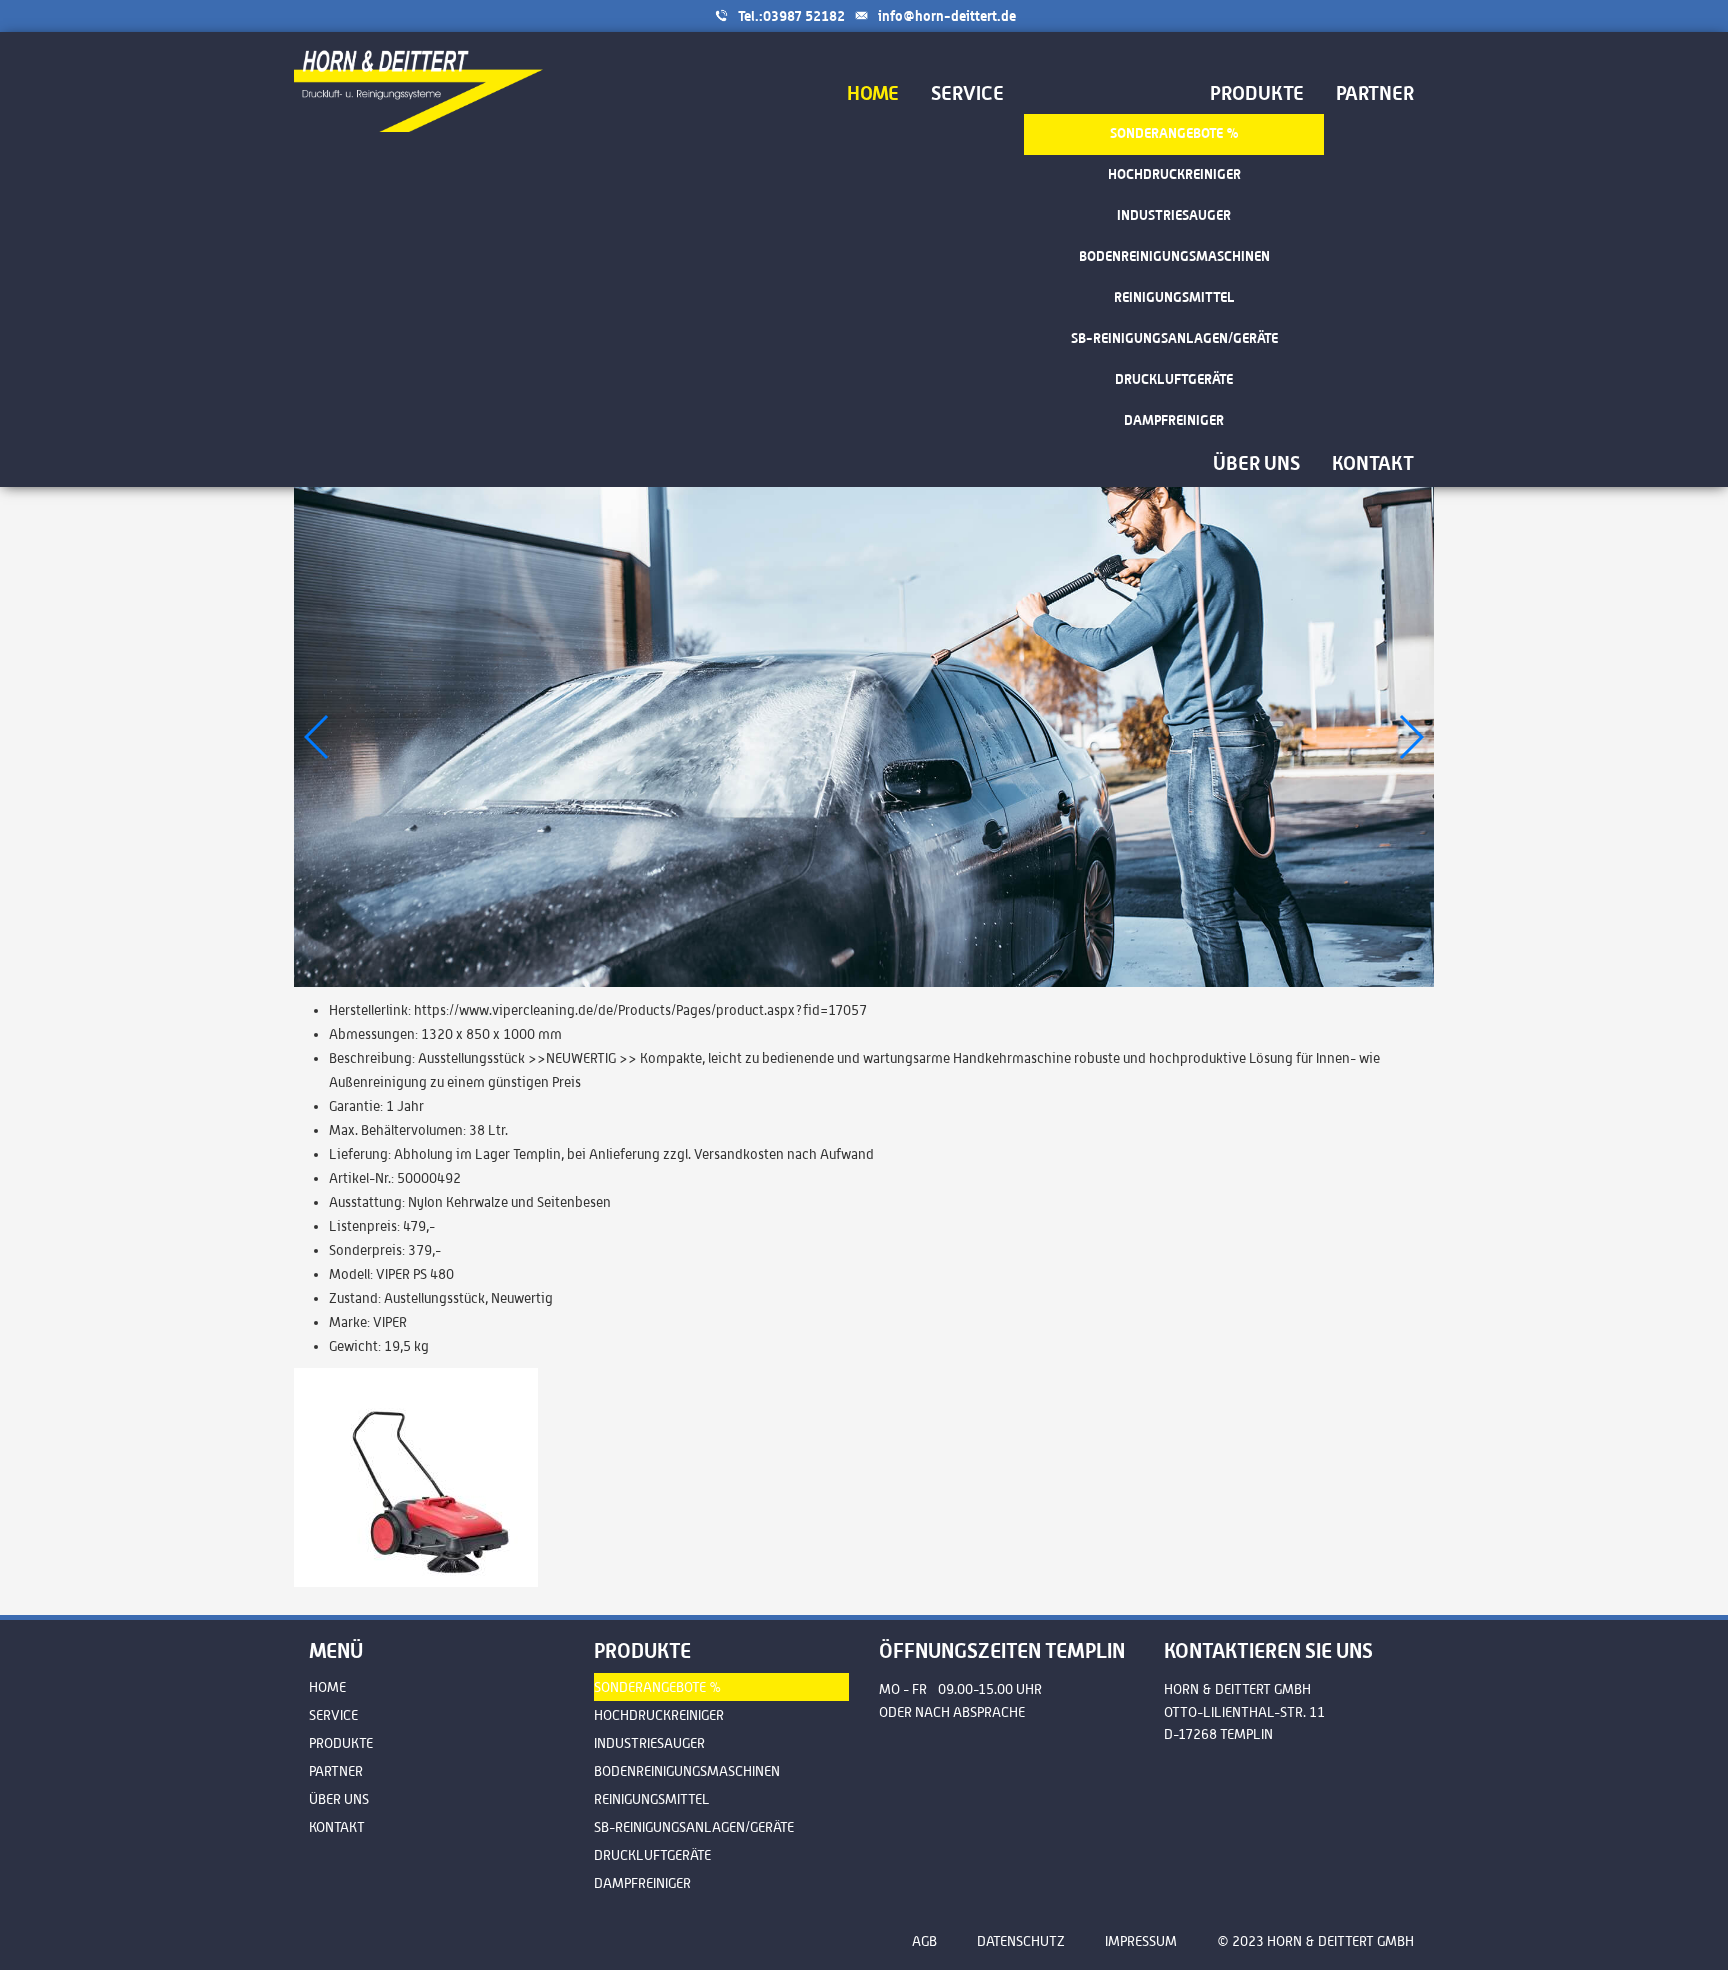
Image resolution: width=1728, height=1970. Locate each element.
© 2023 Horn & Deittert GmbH (1315, 1941)
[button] (1410, 737)
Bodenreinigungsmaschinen (687, 1771)
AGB (924, 1941)
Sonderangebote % (658, 1687)
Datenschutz (1021, 1941)
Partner (336, 1771)
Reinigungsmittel (652, 1799)
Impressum (1141, 1941)
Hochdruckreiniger (659, 1715)
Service (333, 1715)
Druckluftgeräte (652, 1855)
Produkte (341, 1743)
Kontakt (337, 1827)
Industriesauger (649, 1743)
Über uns (339, 1799)
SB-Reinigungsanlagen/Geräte (694, 1827)
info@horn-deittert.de (947, 15)
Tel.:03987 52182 (791, 15)
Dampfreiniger (642, 1883)
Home (327, 1687)
